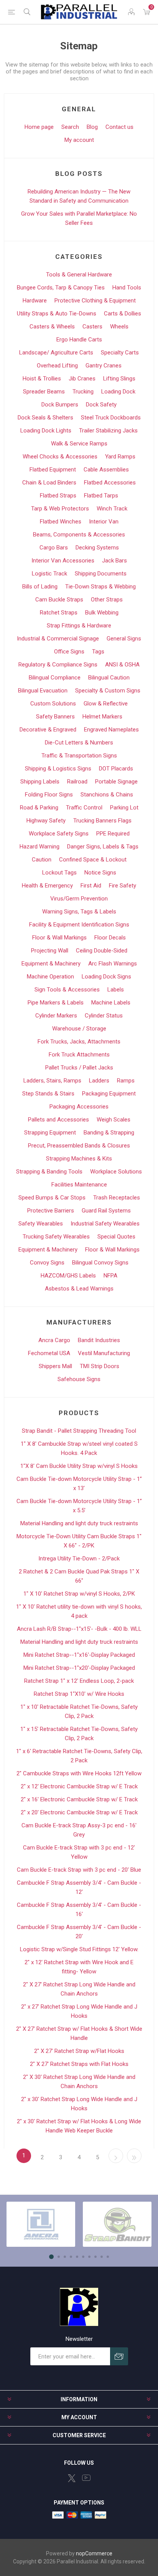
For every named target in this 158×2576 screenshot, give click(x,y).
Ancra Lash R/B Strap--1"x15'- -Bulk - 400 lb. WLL (79, 1629)
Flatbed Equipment (53, 470)
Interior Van (104, 522)
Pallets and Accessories (58, 1120)
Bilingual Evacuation (43, 691)
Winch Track (112, 509)
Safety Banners (55, 717)
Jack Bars (114, 561)
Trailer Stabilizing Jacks (108, 431)
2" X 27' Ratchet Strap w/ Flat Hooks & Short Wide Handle (79, 2033)
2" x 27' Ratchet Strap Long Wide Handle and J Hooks (79, 2011)
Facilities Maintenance (79, 1185)
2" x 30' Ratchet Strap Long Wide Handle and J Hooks (79, 2104)
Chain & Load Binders (49, 483)
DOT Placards (116, 769)
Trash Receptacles (117, 1198)
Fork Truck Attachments (79, 1055)
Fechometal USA (49, 1353)
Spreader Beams (44, 392)
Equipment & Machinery (51, 964)
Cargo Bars (54, 548)
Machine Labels (111, 1003)
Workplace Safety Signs (59, 834)
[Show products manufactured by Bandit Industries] (117, 2224)
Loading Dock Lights (46, 431)
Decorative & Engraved (48, 730)
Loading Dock (118, 392)
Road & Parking (39, 808)
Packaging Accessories (79, 1107)
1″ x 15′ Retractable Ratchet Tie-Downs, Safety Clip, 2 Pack (79, 1734)
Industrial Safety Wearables (105, 1224)
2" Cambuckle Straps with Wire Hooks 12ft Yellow (79, 1773)
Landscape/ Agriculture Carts (56, 353)
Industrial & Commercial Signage (58, 639)
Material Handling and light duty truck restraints (79, 1523)
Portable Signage (116, 782)
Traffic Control (84, 808)
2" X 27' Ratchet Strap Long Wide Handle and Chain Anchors (79, 1989)
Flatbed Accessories (110, 483)
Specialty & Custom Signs (108, 691)
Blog (92, 127)
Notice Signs (100, 873)
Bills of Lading (40, 587)
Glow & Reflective (106, 704)
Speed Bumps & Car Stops (52, 1198)
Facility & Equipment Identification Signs (79, 925)
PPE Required (113, 834)
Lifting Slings (119, 379)
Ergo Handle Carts (79, 340)
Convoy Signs (47, 1263)
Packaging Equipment (109, 1094)
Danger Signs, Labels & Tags (103, 847)
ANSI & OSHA (122, 665)
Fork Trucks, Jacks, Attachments (79, 1042)
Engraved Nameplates (111, 730)
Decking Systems (97, 548)
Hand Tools (127, 288)
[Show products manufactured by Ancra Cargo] (41, 2224)
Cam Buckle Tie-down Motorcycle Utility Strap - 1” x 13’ (79, 1484)
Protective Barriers (51, 1211)
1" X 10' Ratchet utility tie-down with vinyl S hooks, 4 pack (79, 1611)
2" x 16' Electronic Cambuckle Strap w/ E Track (79, 1799)
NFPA (110, 1276)
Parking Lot (124, 808)
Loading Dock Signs (106, 977)
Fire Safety (123, 886)
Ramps (126, 1081)
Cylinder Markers (56, 1016)
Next (116, 2156)
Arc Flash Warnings (113, 964)
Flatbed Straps (58, 496)
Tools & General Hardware (79, 275)
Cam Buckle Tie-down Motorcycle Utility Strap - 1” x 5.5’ (79, 1506)
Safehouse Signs (79, 1379)
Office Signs (69, 652)
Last (134, 2156)
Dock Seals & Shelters (45, 418)
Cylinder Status (104, 1016)
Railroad (77, 782)
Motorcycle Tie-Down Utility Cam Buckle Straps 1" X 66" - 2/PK (79, 1541)
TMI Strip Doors (100, 1366)
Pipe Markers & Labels (56, 1003)
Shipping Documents (101, 574)
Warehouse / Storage (79, 1029)
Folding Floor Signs (49, 795)
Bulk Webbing (102, 613)
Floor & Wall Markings (59, 938)
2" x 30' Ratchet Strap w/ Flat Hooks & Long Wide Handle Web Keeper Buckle (79, 2126)
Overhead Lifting (57, 366)
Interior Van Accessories (63, 561)
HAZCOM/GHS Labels (68, 1276)
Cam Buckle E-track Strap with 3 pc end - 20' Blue (79, 1870)
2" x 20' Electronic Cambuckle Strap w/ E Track (79, 1812)
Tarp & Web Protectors (60, 509)
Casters (92, 327)
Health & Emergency (47, 886)
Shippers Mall (55, 1366)
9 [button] (102, 2257)
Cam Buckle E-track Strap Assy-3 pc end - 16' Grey (79, 1830)
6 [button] (83, 2257)
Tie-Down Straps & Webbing (100, 587)
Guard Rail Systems (106, 1211)
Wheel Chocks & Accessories (60, 457)
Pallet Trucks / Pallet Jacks (79, 1068)
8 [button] (95, 2257)
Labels (116, 990)
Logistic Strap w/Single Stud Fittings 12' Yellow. (79, 1949)
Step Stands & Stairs (48, 1094)
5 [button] (77, 2257)
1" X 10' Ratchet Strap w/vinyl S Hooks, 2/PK (79, 1594)
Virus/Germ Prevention (79, 899)
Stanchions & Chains (107, 795)
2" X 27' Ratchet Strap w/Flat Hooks (79, 2051)
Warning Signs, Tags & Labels (79, 912)
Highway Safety (46, 821)
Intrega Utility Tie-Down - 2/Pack (79, 1559)
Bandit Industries (99, 1340)
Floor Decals (110, 938)
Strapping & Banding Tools (49, 1172)
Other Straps (107, 600)
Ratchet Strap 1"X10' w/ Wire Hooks (79, 1694)
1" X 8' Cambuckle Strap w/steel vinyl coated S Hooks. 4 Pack (79, 1448)
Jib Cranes (82, 379)
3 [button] (65, 2257)
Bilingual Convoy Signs (100, 1263)
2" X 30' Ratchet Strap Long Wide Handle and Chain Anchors (79, 2082)
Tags (98, 652)
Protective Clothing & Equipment (95, 301)
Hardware (35, 301)
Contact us (119, 127)
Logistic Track (49, 574)
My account (79, 140)
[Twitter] (72, 2478)
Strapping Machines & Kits (79, 1159)
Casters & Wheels (52, 327)
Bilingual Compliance (55, 678)
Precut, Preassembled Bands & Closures (79, 1146)
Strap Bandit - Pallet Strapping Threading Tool (79, 1431)
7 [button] (89, 2257)
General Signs (124, 639)
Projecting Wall (50, 951)
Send (119, 2356)
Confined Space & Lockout (93, 860)
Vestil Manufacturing (104, 1353)
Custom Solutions (53, 704)
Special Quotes (116, 1237)
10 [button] (108, 2257)
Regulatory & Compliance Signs (58, 665)
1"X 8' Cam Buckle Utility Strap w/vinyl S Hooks (79, 1466)
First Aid (91, 886)
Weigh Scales (114, 1120)
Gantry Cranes (104, 366)
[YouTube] (86, 2478)
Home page (39, 127)
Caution (42, 860)
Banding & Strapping (109, 1133)
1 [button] (51, 2257)
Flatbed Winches (61, 522)
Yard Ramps (120, 457)
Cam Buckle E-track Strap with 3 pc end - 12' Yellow (79, 1852)
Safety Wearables (41, 1224)
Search (70, 127)
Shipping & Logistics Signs (58, 769)
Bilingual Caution (109, 678)
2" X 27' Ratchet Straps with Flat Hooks (79, 2064)
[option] (41, 2224)
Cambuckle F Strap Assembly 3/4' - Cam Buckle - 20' (79, 1932)
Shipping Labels (40, 782)
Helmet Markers (102, 717)
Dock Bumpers (60, 405)
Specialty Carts (120, 353)
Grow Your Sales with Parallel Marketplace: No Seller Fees (79, 218)
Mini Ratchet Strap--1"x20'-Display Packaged (79, 1668)
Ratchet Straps (59, 613)
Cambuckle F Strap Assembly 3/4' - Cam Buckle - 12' (79, 1887)
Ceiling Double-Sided (102, 951)
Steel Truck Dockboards (111, 418)
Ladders (99, 1081)
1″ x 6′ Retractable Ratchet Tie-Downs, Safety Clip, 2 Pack (79, 1756)
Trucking (83, 392)
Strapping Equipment (50, 1133)
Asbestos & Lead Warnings (79, 1289)
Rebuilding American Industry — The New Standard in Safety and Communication (79, 196)
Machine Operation (50, 977)
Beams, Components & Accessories (79, 535)
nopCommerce (94, 2553)
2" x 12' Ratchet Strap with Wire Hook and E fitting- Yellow (79, 1967)
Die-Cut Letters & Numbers (79, 743)
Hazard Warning (39, 847)
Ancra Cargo (54, 1340)
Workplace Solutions (116, 1172)
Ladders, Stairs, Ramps (52, 1081)
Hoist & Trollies (42, 379)
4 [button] (71, 2257)
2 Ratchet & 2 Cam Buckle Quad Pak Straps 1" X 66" (79, 1576)
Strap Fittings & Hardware (79, 626)
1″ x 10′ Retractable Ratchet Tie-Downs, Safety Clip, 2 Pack (79, 1711)
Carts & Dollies (123, 314)
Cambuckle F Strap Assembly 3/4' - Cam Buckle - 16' (79, 1910)
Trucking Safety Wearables (56, 1237)
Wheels (119, 327)
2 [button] (59, 2257)
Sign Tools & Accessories (67, 990)
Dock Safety (101, 405)
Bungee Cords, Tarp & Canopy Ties (61, 288)
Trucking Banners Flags (102, 821)
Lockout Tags (59, 873)
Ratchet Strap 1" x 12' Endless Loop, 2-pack (79, 1681)
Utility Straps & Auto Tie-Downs (57, 314)
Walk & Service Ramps (79, 444)
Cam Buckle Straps (59, 600)
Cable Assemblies (106, 470)
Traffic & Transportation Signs (79, 756)
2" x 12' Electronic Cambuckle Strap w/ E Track (79, 1786)
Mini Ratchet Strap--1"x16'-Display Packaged (79, 1655)
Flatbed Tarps (101, 496)
